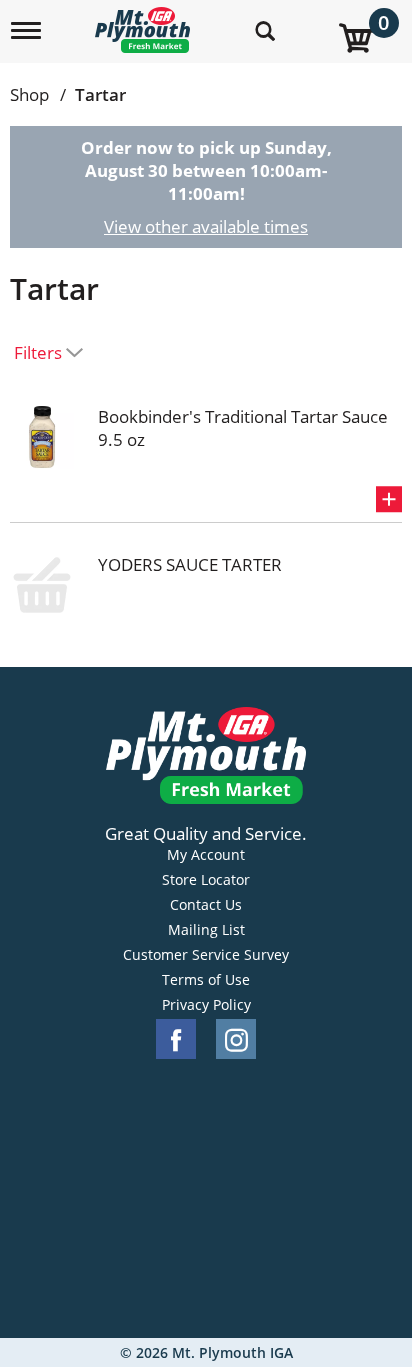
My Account (206, 855)
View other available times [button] (206, 226)
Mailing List (206, 930)
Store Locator (206, 880)
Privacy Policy (206, 1005)
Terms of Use (206, 980)
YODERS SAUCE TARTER (190, 564)
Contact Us (206, 905)
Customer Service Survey (206, 955)
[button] (389, 499)
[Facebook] (176, 1039)
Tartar (100, 94)
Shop (29, 94)
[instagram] (236, 1039)
